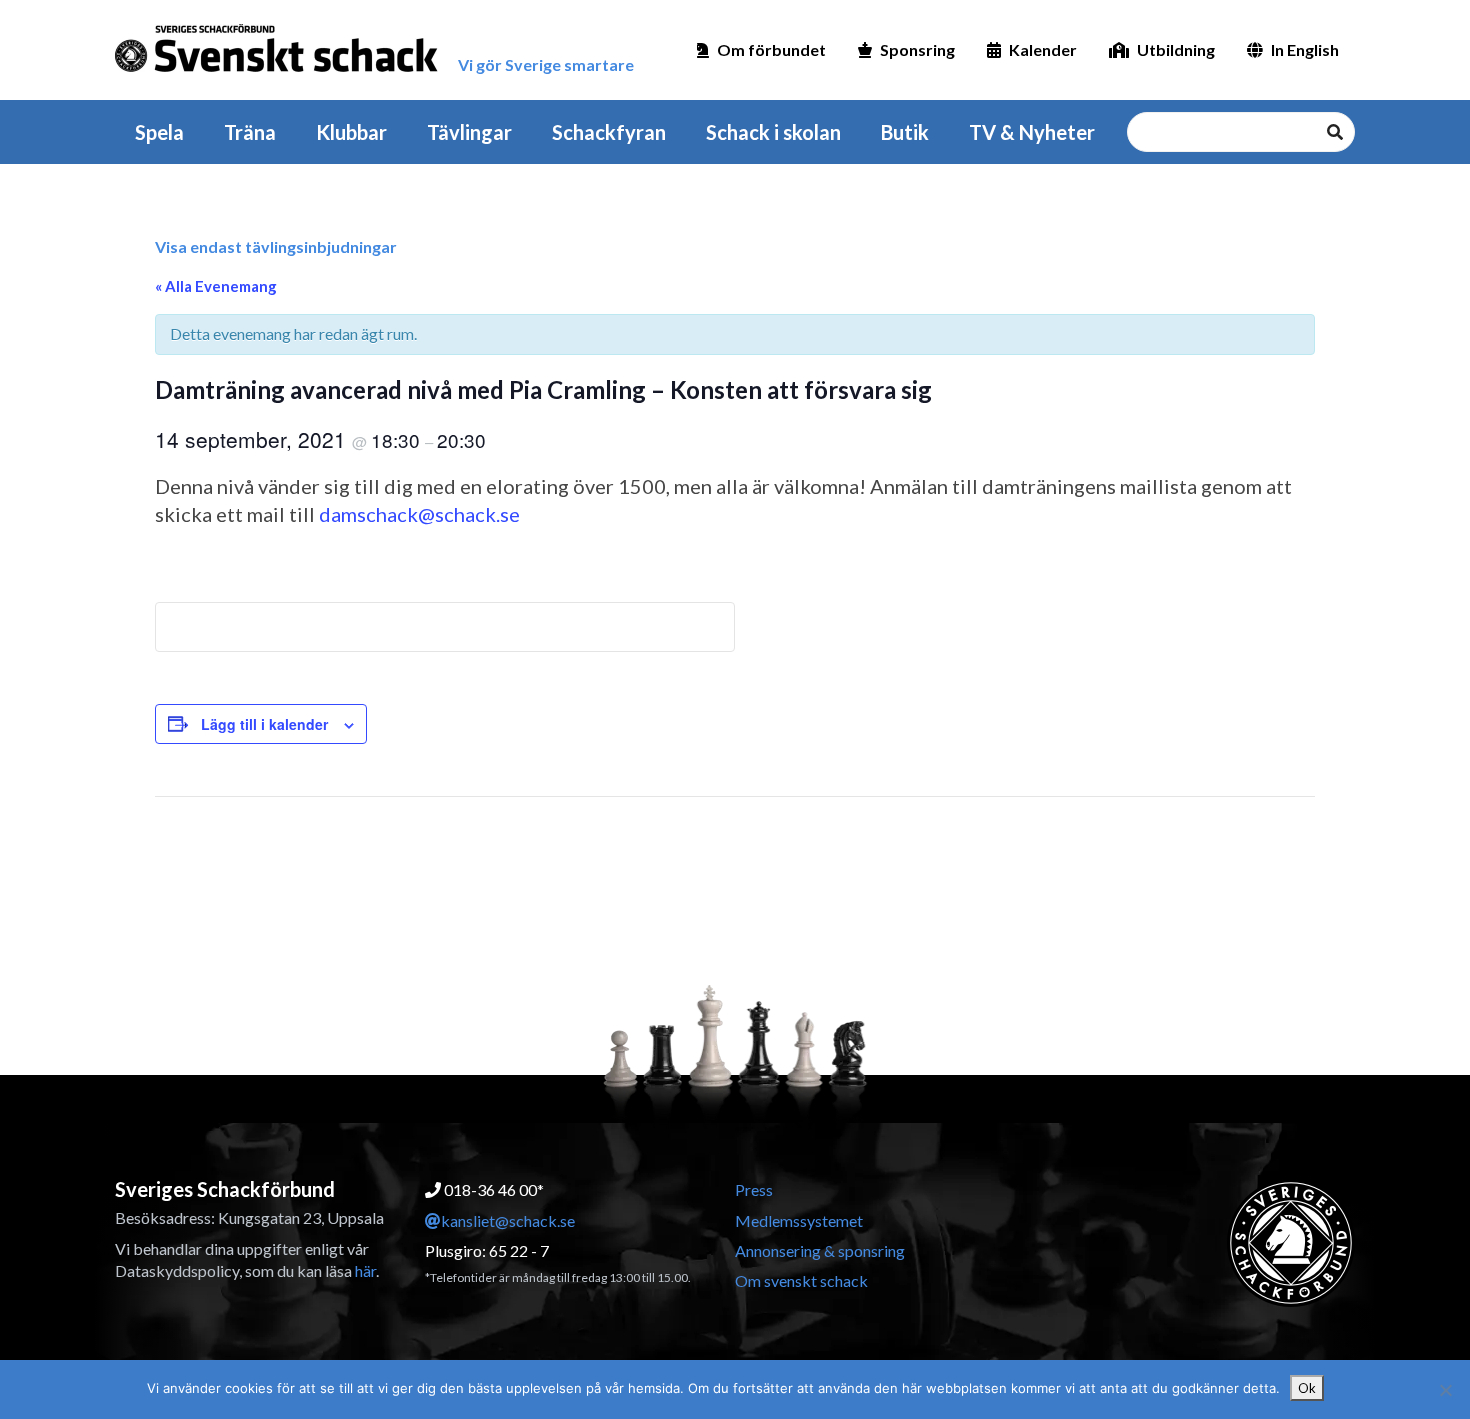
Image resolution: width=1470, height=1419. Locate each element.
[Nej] (1445, 1390)
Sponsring (917, 49)
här (365, 1270)
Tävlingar (469, 132)
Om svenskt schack (801, 1280)
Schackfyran (609, 132)
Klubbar (351, 132)
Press (754, 1189)
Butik (905, 132)
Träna (250, 132)
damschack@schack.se (419, 514)
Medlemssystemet (799, 1220)
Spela (159, 132)
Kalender (1043, 49)
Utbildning (1176, 49)
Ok (1307, 1388)
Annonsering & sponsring (820, 1250)
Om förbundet (771, 49)
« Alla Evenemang (216, 286)
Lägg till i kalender (264, 724)
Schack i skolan (773, 132)
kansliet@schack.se (508, 1220)
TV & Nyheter (1032, 132)
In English (1305, 49)
